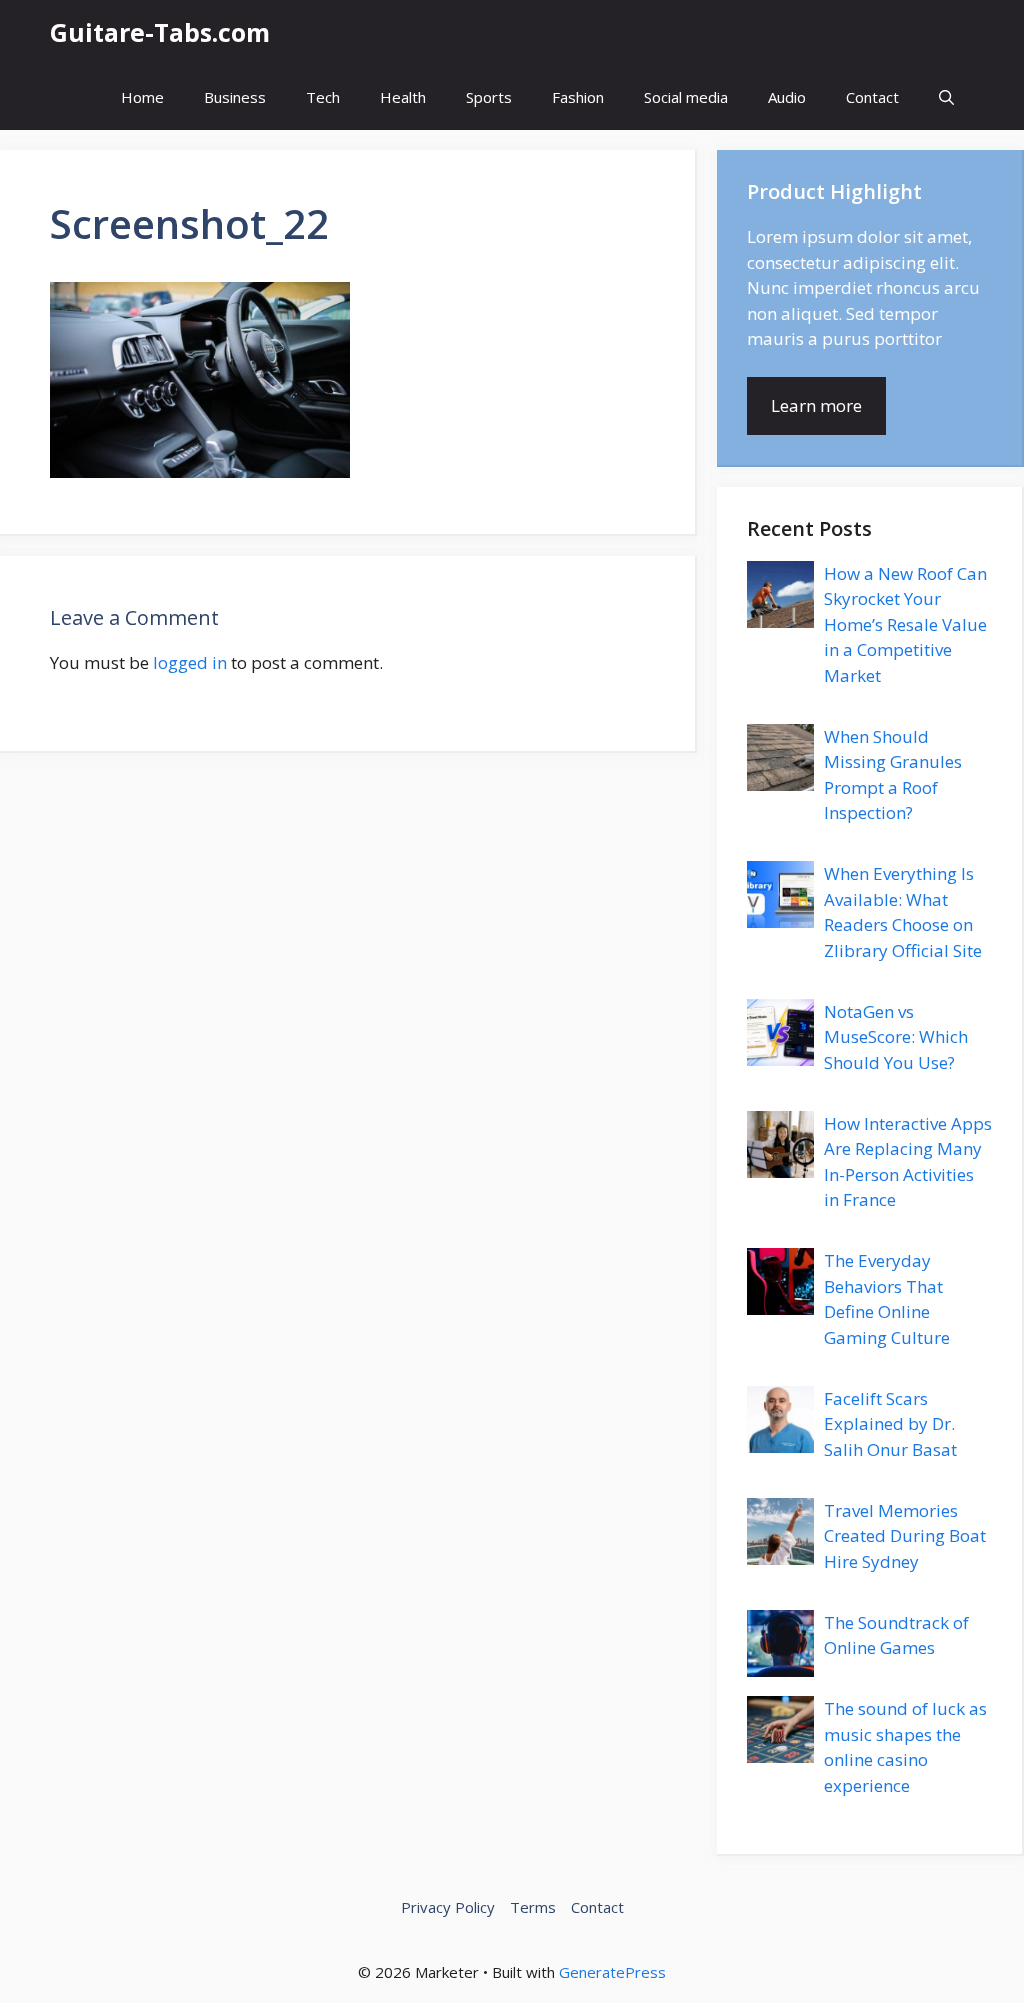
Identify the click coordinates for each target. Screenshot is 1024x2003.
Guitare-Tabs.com (160, 32)
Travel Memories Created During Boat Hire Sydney (905, 1536)
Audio (787, 97)
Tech (323, 97)
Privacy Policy (448, 1907)
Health (403, 97)
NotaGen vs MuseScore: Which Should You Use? (896, 1037)
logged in (190, 662)
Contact (872, 97)
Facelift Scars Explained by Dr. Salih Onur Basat (890, 1424)
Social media (686, 97)
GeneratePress (612, 1972)
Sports (489, 97)
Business (235, 97)
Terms (533, 1907)
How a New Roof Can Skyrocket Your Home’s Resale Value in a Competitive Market (905, 624)
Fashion (578, 97)
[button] (946, 97)
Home (142, 97)
